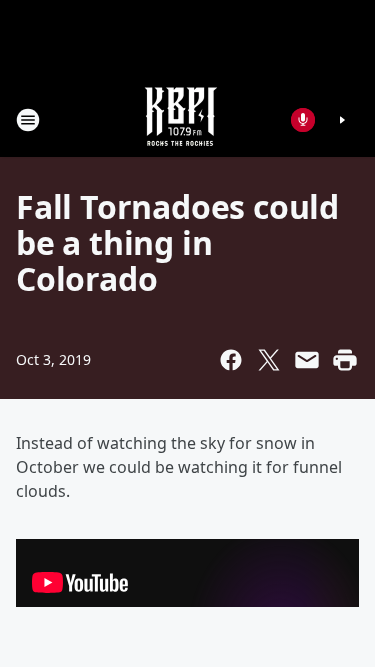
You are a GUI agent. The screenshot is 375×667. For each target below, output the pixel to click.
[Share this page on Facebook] (231, 360)
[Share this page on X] (269, 360)
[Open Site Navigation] (28, 120)
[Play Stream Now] (342, 120)
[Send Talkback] (303, 120)
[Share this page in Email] (307, 360)
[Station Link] (181, 119)
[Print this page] (345, 360)
